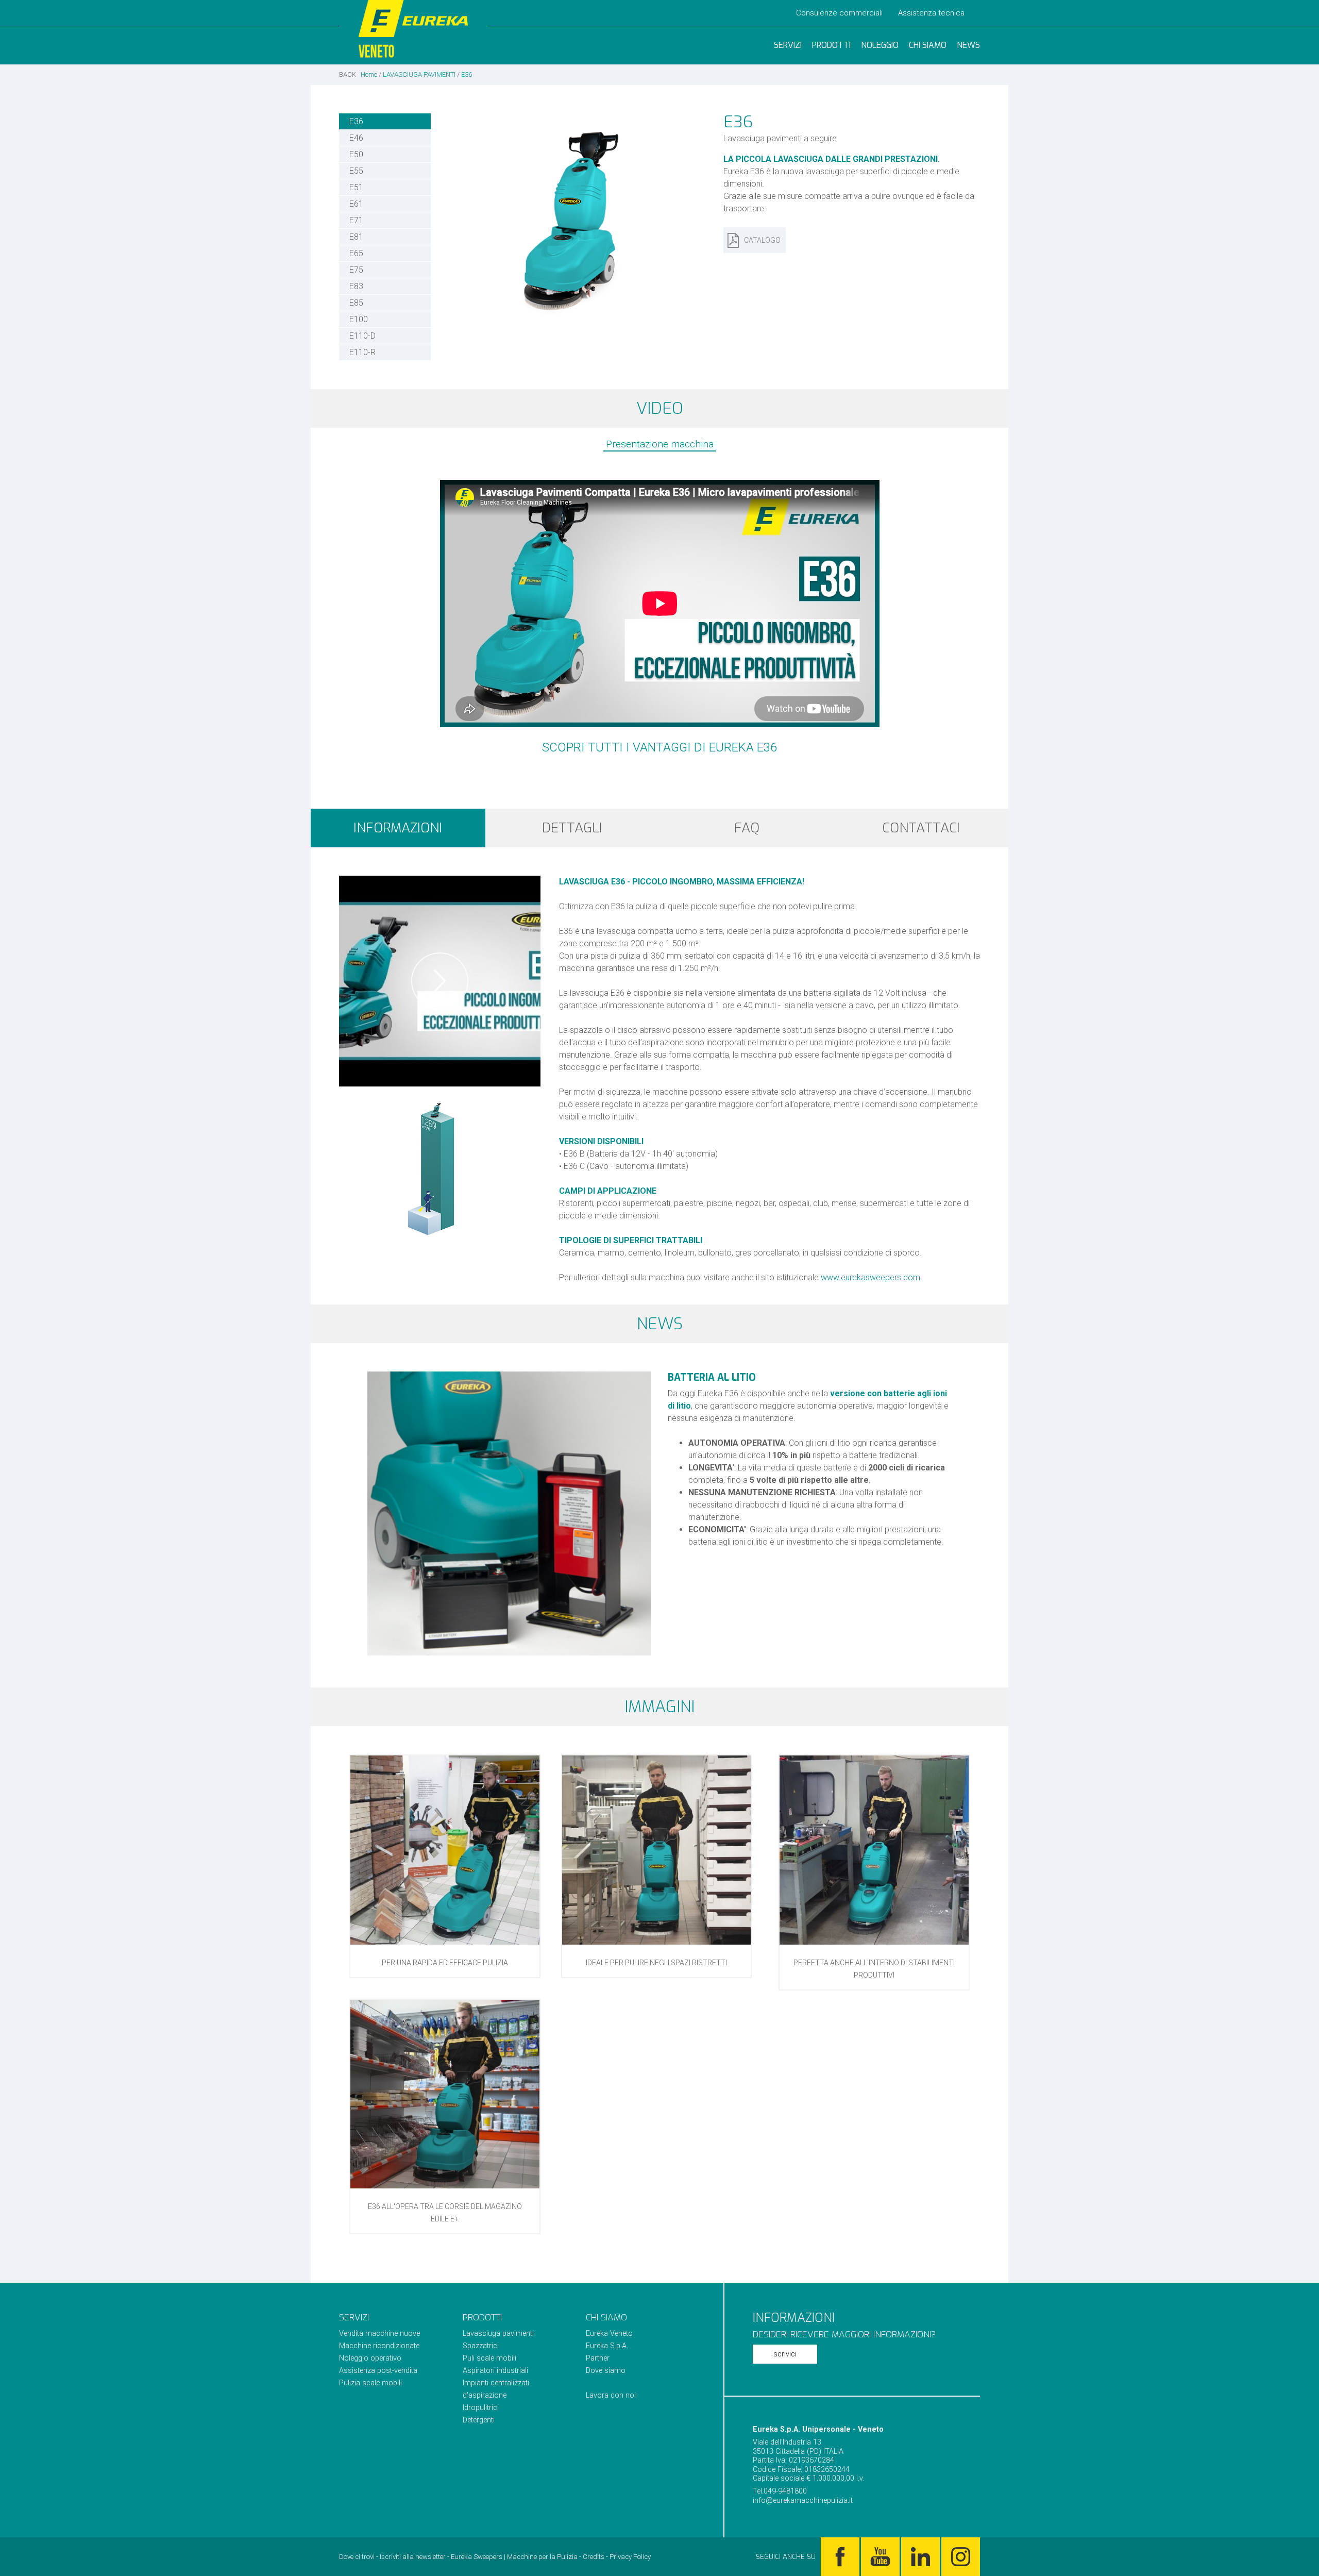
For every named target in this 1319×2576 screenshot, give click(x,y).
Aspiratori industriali (495, 2371)
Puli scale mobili (489, 2358)
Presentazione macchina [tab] (660, 444)
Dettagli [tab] (572, 828)
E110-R (362, 352)
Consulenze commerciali (839, 13)
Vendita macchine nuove (379, 2334)
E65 (356, 253)
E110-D (362, 336)
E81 (356, 237)
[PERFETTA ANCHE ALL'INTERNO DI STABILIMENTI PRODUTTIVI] (874, 1942)
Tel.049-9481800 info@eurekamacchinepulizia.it (803, 2496)
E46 (356, 138)
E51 (356, 187)
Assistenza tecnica (931, 13)
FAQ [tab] (747, 828)
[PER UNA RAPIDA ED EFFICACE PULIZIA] (445, 1942)
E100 (359, 319)
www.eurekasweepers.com (870, 1277)
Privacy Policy (630, 2557)
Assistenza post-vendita (378, 2371)
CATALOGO (762, 240)
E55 (356, 171)
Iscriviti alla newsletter (413, 2557)
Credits (594, 2557)
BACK (348, 74)
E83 (356, 286)
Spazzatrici (481, 2346)
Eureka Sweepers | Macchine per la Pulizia (514, 2557)
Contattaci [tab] (921, 828)
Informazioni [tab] (398, 828)
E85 (356, 303)
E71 (356, 220)
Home (369, 74)
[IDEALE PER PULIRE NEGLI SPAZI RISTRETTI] (657, 1942)
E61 (356, 204)
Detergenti (479, 2420)
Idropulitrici (481, 2408)
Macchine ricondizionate (379, 2346)
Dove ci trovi (357, 2557)
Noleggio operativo (370, 2358)
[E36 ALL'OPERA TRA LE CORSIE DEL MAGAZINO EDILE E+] (445, 2186)
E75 (356, 270)
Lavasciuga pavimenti (498, 2334)
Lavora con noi (611, 2395)
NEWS (968, 45)
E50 (356, 154)
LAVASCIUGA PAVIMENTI (419, 74)
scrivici (785, 2354)
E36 (467, 74)
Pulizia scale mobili (370, 2383)
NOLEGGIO (880, 45)
